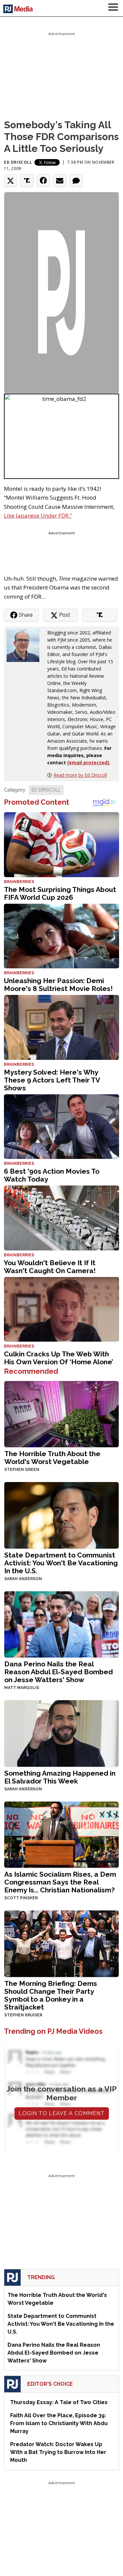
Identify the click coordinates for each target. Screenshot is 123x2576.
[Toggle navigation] (113, 8)
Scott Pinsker (21, 1898)
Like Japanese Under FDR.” (38, 515)
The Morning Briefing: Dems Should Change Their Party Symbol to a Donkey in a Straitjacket (51, 1995)
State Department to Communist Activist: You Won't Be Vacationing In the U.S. (61, 1563)
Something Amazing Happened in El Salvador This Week (60, 1777)
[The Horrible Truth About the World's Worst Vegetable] (61, 1413)
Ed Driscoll (18, 162)
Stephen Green (22, 1470)
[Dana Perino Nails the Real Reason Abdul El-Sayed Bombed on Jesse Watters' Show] (61, 1624)
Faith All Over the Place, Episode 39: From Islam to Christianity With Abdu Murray (59, 2423)
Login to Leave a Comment (62, 2113)
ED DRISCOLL (46, 790)
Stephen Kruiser (23, 2015)
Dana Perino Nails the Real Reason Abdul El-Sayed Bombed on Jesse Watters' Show (59, 1672)
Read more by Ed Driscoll (80, 775)
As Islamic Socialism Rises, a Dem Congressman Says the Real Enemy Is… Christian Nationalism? (60, 1882)
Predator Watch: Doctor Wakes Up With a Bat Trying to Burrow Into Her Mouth (58, 2452)
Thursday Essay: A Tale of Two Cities (59, 2402)
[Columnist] (26, 645)
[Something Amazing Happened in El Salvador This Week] (61, 1733)
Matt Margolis (22, 1688)
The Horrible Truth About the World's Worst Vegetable (52, 1458)
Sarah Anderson (23, 1579)
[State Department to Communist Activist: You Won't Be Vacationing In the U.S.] (61, 1515)
